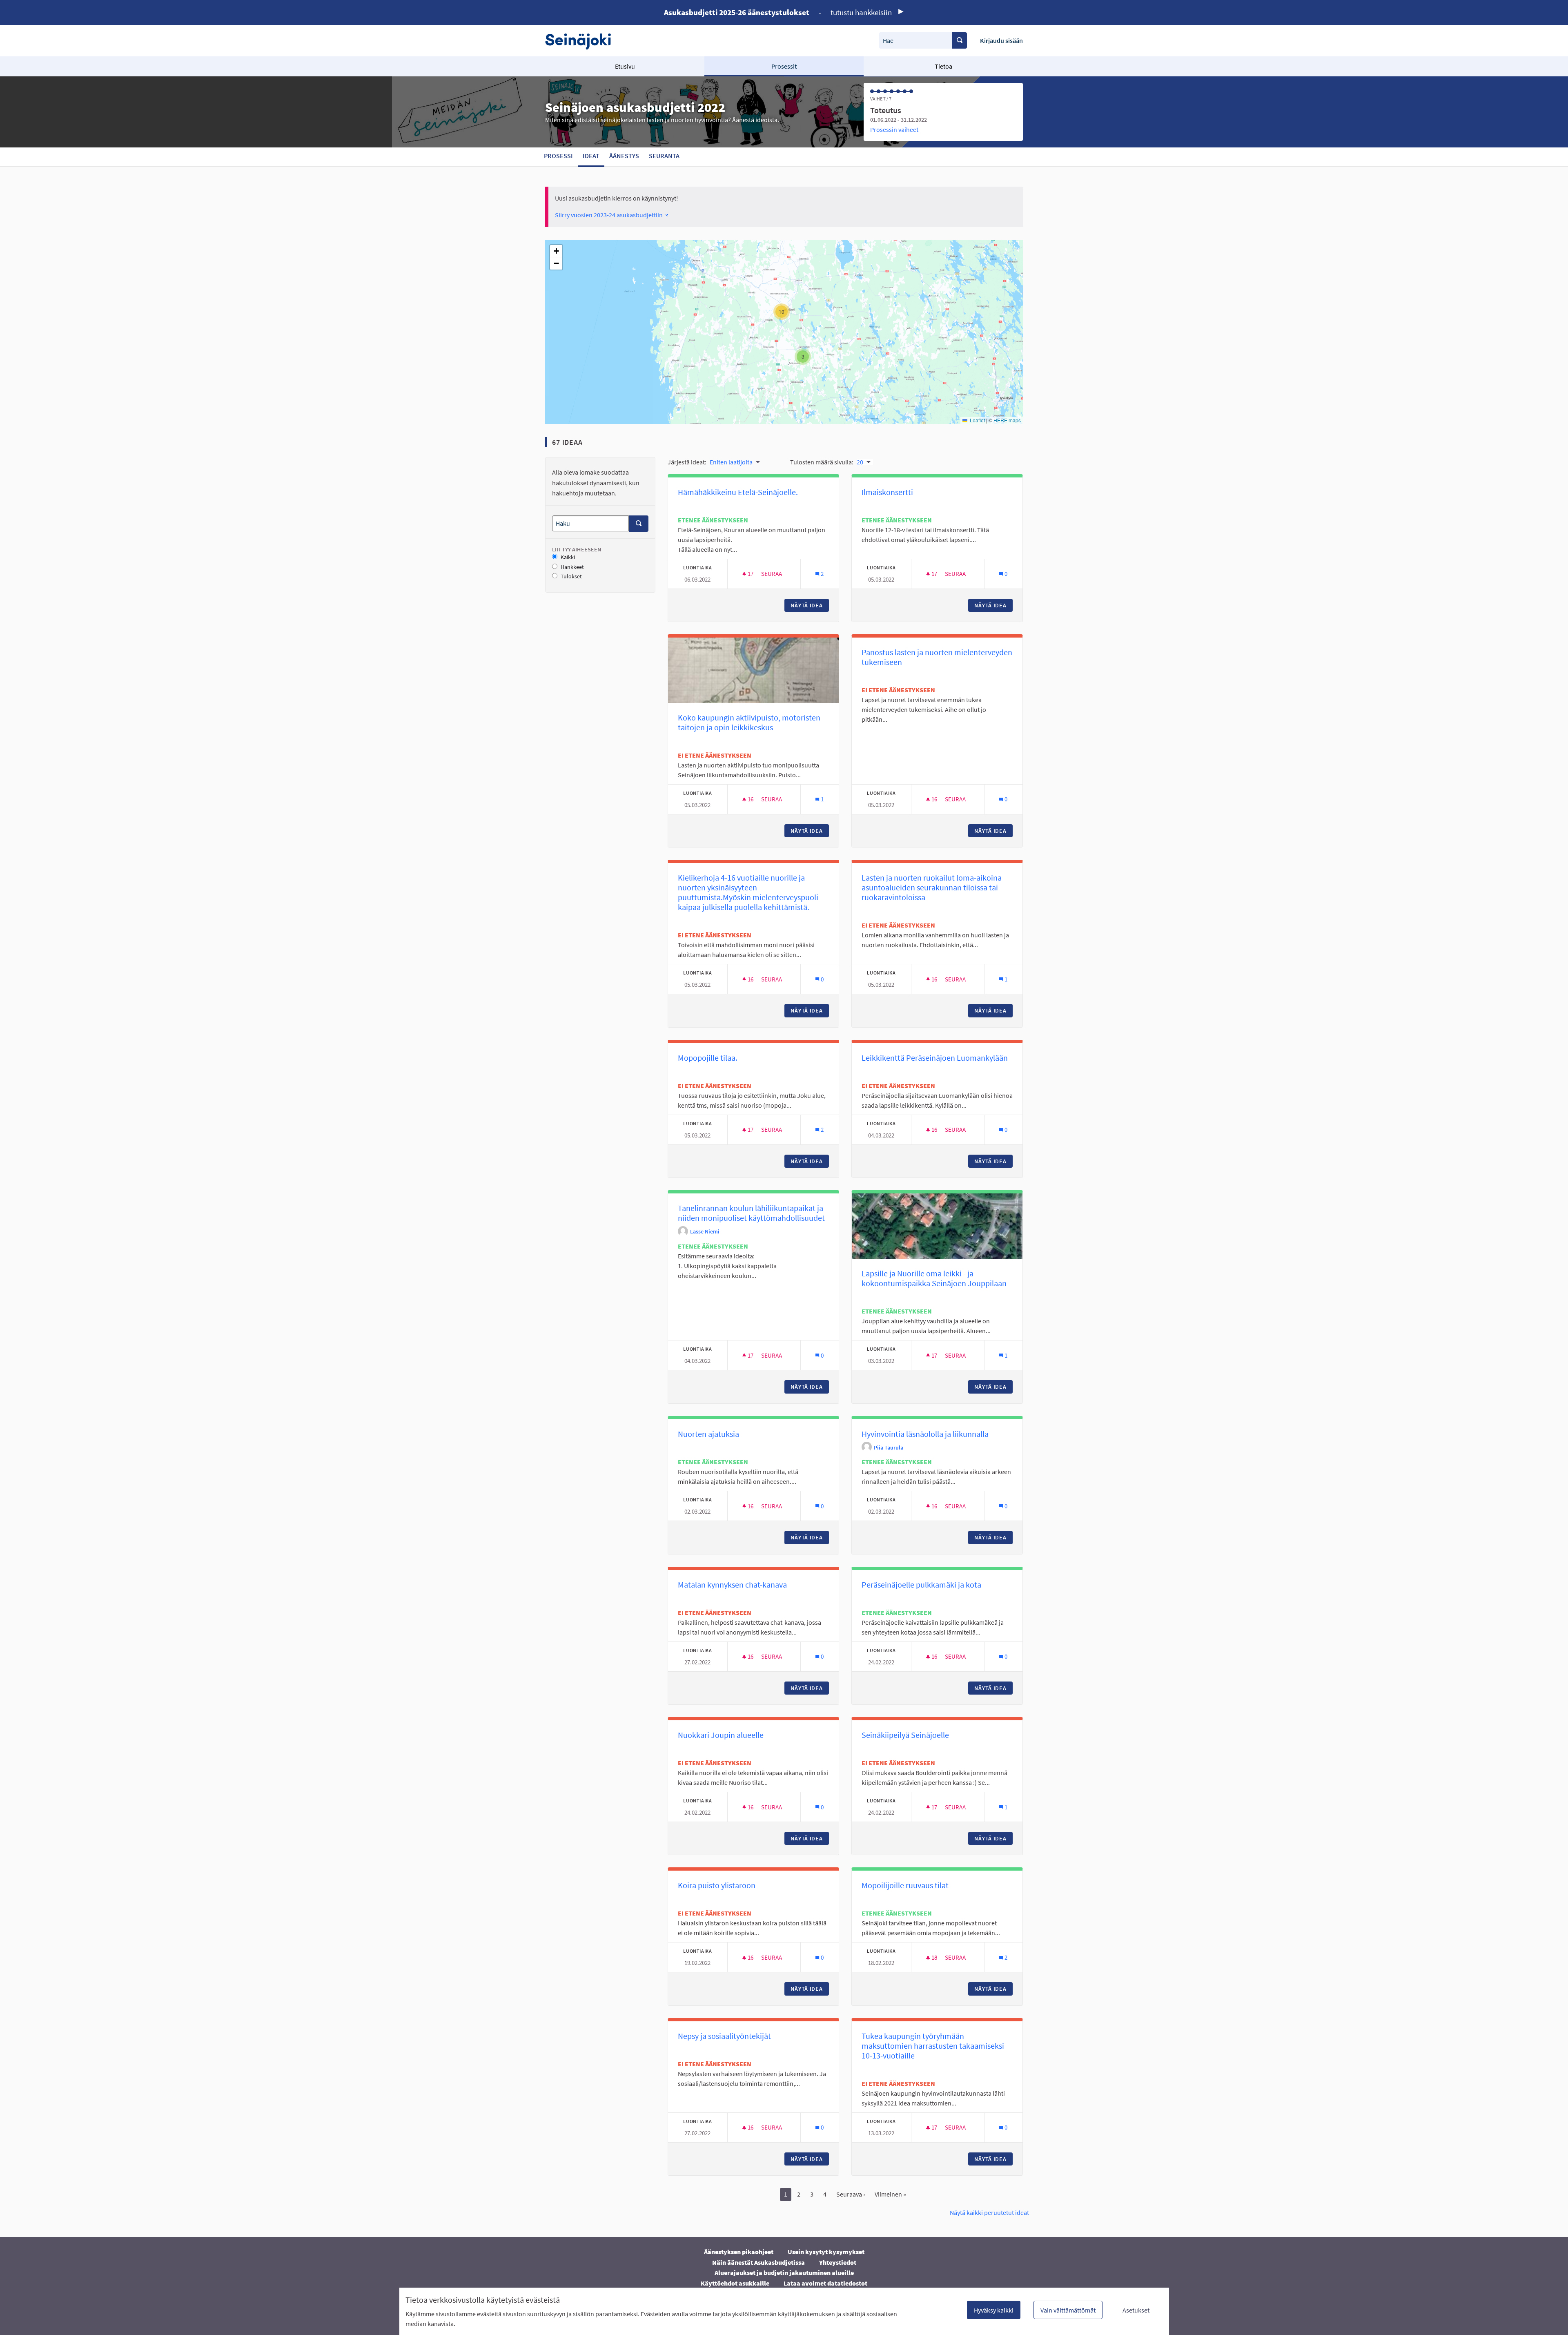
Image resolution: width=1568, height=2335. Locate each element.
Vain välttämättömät (1068, 2310)
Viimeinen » (890, 2194)
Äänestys (624, 156)
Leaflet (977, 420)
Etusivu (625, 66)
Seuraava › (851, 2194)
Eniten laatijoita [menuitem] (731, 462)
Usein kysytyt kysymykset (826, 2252)
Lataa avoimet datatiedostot (825, 2283)
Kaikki (568, 557)
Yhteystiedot (838, 2262)
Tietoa (943, 66)
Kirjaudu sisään (1001, 40)
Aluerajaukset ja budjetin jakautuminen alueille (784, 2273)
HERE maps (1007, 420)
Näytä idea (810, 605)
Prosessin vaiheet (894, 129)
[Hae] (960, 40)
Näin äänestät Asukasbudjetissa (758, 2262)
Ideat (591, 156)
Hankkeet (572, 567)
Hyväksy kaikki (994, 2310)
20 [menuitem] (860, 462)
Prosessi (558, 156)
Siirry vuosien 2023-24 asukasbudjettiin (612, 215)
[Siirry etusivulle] (582, 41)
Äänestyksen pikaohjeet (739, 2252)
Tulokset (571, 577)
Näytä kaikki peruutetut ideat (989, 2212)
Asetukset (1136, 2310)
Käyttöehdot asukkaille (735, 2283)
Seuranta (664, 156)
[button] (803, 357)
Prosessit (784, 66)
